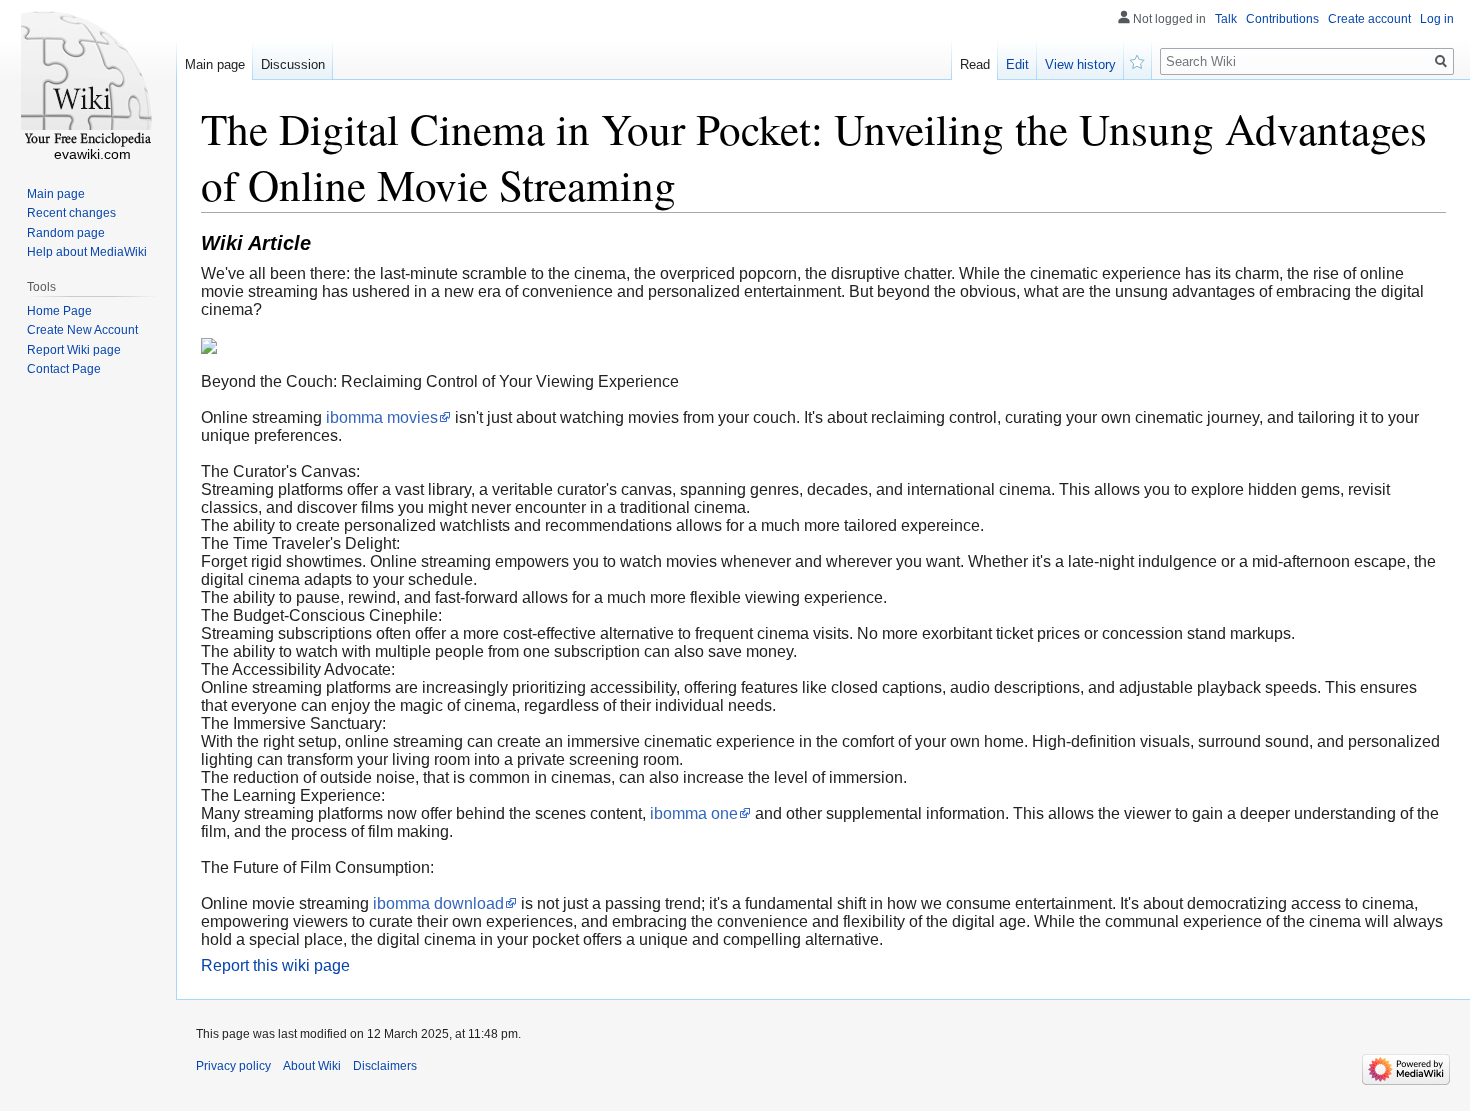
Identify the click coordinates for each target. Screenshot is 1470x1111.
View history (1080, 64)
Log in (1437, 19)
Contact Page (64, 369)
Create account (1369, 19)
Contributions (1282, 19)
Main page (215, 64)
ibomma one (694, 813)
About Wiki (312, 1066)
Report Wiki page (74, 350)
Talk (1226, 19)
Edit (1017, 64)
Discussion (293, 64)
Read (975, 64)
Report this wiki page (275, 965)
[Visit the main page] (88, 80)
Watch (1138, 60)
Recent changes (71, 213)
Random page (66, 233)
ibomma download (438, 903)
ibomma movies (382, 417)
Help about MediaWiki (87, 252)
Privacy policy (233, 1066)
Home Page (59, 311)
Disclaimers (385, 1066)
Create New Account (82, 330)
